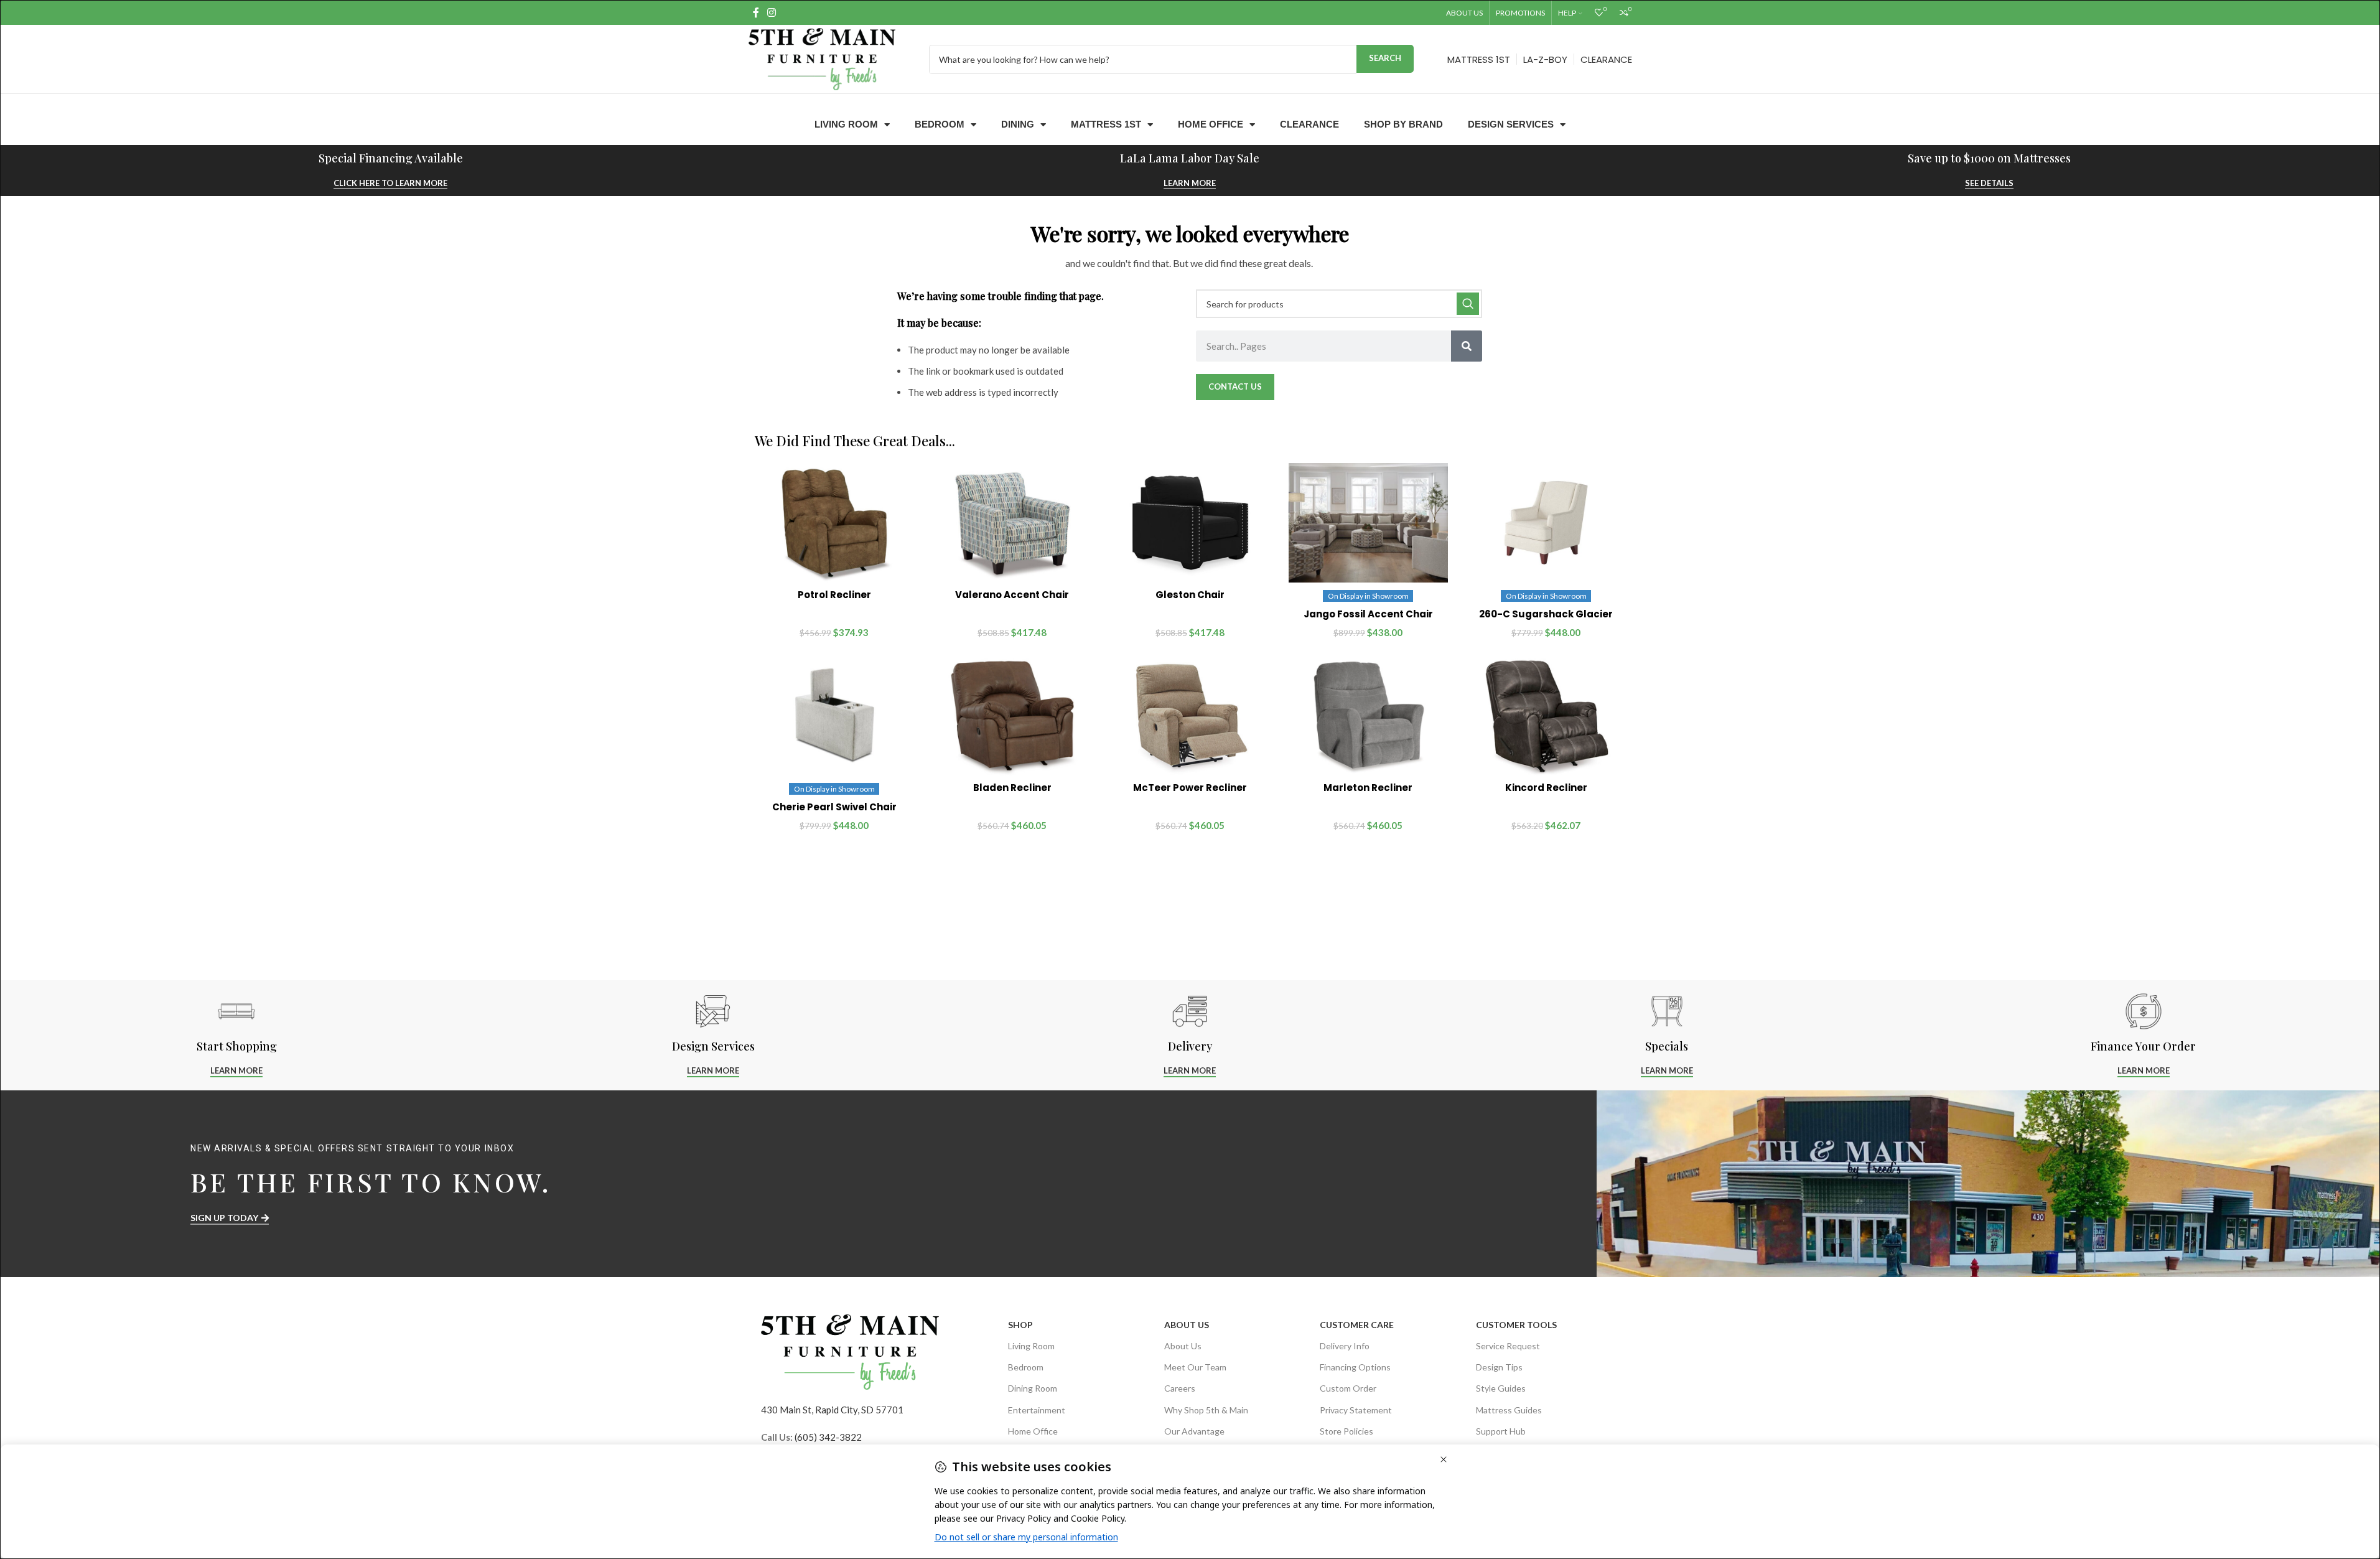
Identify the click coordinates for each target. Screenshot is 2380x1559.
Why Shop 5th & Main (1206, 1410)
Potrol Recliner (834, 595)
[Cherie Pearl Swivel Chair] (834, 716)
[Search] (1467, 346)
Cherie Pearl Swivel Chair (834, 807)
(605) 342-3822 (828, 1437)
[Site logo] (822, 58)
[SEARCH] (1468, 304)
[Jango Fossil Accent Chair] (1368, 523)
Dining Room (1033, 1388)
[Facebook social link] (756, 12)
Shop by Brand (1403, 124)
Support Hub (1501, 1431)
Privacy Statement (1356, 1410)
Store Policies (1346, 1431)
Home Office (1211, 124)
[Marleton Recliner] (1368, 716)
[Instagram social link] (772, 12)
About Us (1187, 1325)
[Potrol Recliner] (834, 523)
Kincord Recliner (1546, 788)
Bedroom (940, 124)
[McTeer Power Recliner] (1190, 716)
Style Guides (1501, 1388)
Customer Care (1357, 1325)
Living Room (846, 124)
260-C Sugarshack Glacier (1546, 614)
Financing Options (1355, 1367)
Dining (1018, 124)
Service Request (1508, 1346)
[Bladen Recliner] (1012, 716)
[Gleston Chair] (1190, 523)
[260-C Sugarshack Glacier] (1546, 523)
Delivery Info (1345, 1346)
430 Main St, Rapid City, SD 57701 (832, 1410)
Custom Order (1348, 1388)
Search (1385, 58)
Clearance (1309, 124)
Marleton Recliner (1368, 788)
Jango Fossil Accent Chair (1368, 614)
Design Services (1511, 124)
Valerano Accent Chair (1012, 595)
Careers (1180, 1388)
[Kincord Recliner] (1546, 716)
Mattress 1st (1106, 124)
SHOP (1020, 1325)
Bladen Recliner (1012, 788)
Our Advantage (1194, 1431)
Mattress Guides (1509, 1410)
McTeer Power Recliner (1190, 788)
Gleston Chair (1190, 595)
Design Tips (1499, 1367)
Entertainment (1037, 1410)
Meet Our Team (1195, 1367)
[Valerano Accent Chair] (1012, 523)
